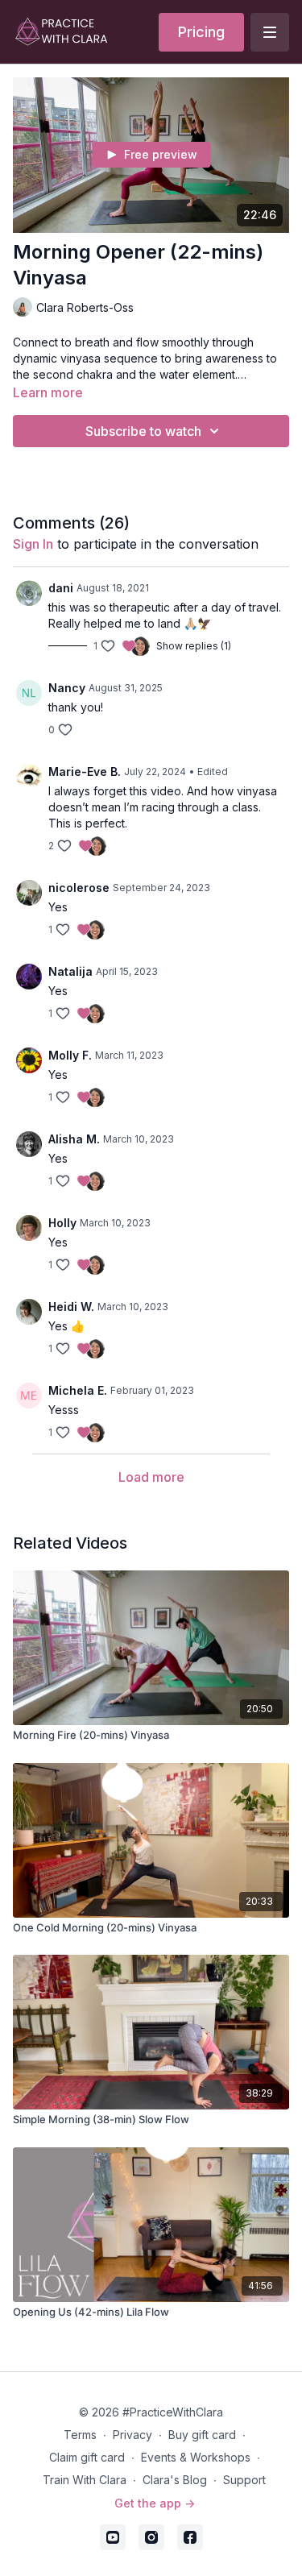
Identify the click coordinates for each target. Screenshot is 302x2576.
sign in (33, 544)
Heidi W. (71, 1307)
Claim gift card (87, 2457)
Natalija (70, 971)
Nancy (67, 688)
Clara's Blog (175, 2480)
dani (61, 588)
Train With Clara (85, 2480)
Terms (80, 2435)
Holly (62, 1223)
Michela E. (78, 1390)
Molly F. (70, 1055)
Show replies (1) (194, 646)
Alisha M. (74, 1139)
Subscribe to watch (143, 431)
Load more (151, 1477)
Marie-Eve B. (85, 772)
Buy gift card (202, 2435)
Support (244, 2480)
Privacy (132, 2435)
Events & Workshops (196, 2457)
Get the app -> (155, 2503)
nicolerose (79, 888)
